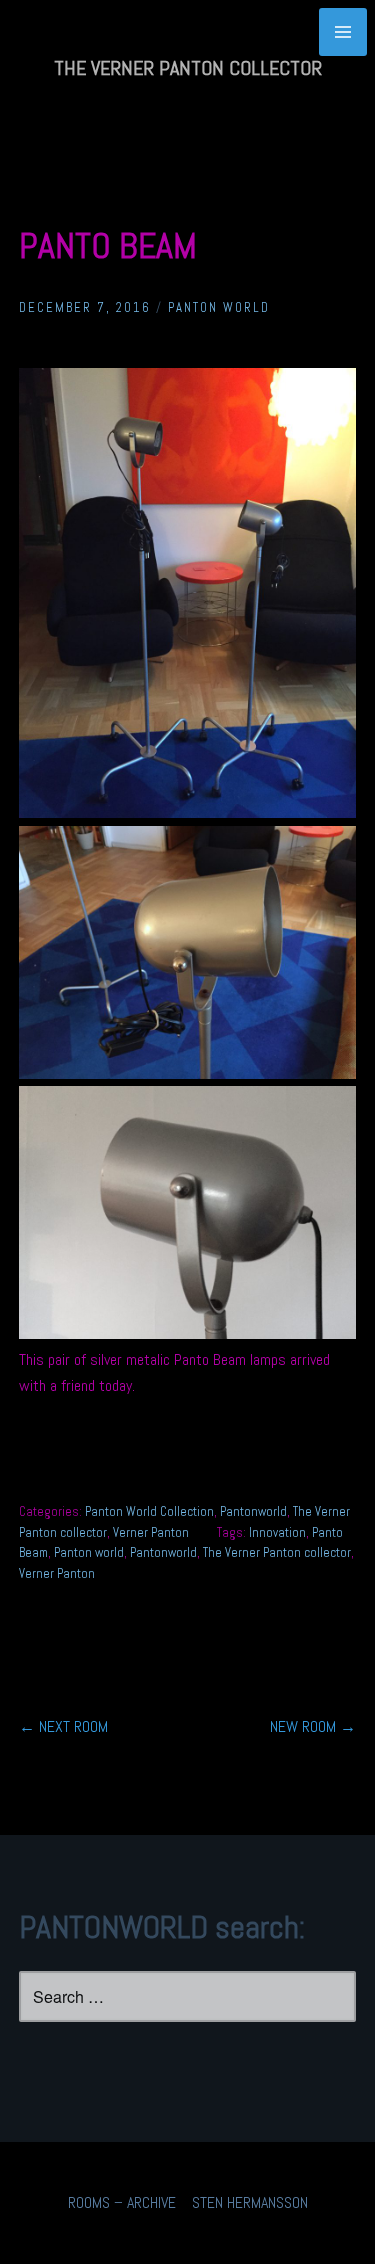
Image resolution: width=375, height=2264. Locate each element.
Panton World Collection (149, 1511)
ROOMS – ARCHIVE (122, 2202)
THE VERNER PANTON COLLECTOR (188, 68)
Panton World (219, 307)
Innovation (277, 1532)
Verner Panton (151, 1532)
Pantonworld (253, 1511)
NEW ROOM (313, 1726)
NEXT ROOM (63, 1726)
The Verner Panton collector (277, 1552)
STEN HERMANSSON (250, 2202)
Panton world (89, 1552)
